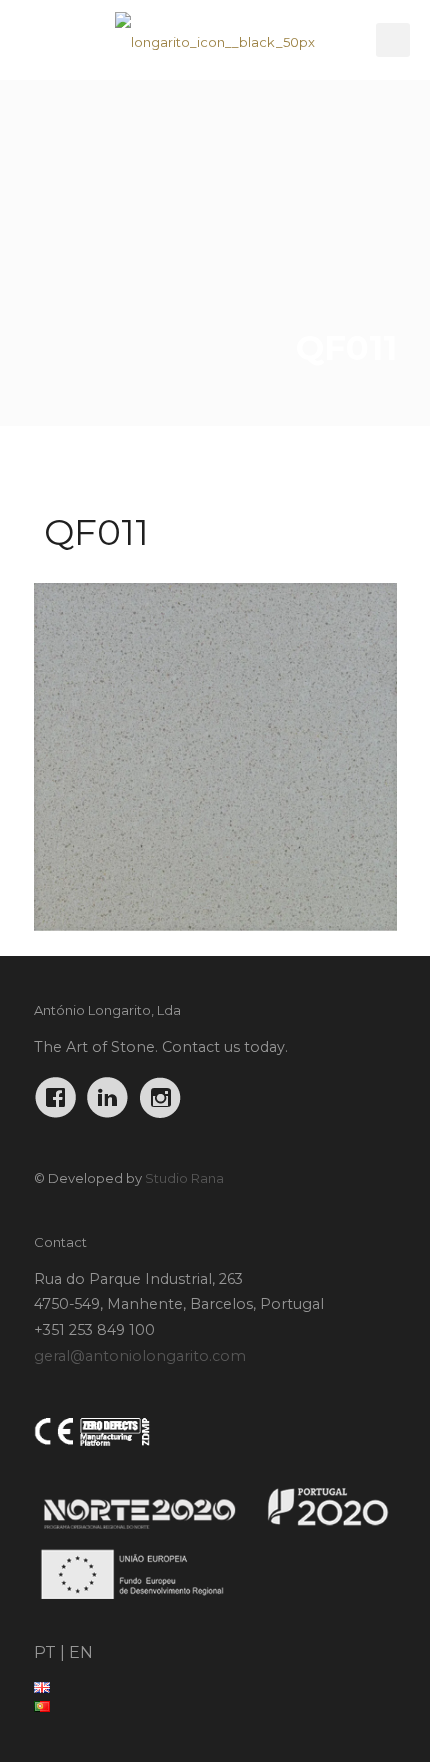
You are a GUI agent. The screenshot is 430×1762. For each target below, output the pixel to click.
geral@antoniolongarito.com (140, 1356)
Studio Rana (184, 1178)
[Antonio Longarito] (215, 40)
